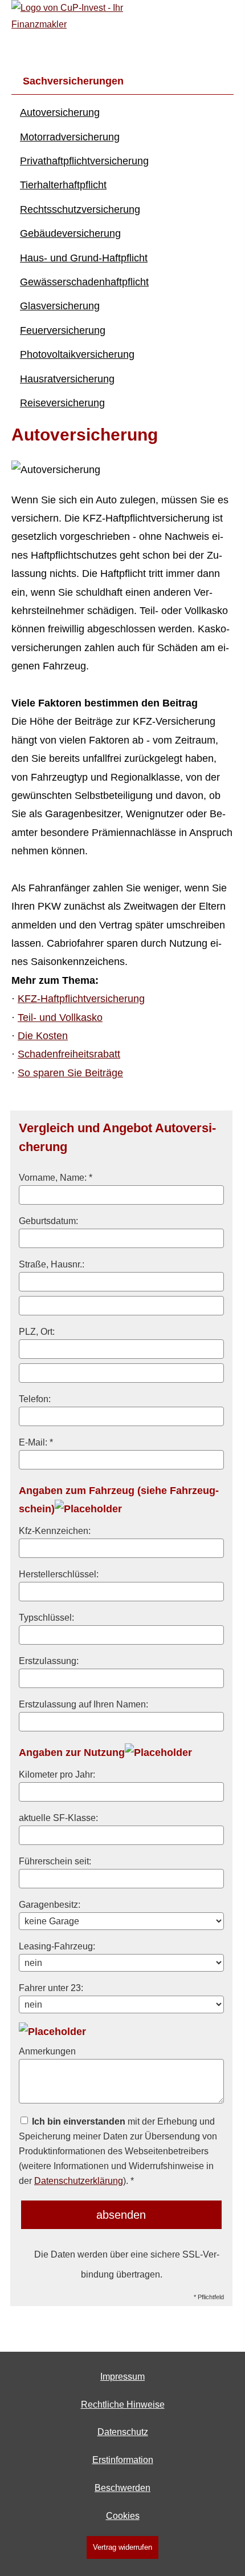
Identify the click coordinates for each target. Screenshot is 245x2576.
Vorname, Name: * (56, 1177)
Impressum (122, 2377)
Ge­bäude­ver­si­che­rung (70, 233)
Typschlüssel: (46, 1617)
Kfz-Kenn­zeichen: (55, 1531)
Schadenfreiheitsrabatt (69, 1054)
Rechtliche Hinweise (123, 2405)
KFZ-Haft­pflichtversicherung (81, 999)
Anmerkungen (47, 2051)
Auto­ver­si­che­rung (60, 112)
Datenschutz (123, 2432)
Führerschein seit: (55, 1861)
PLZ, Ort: (37, 1331)
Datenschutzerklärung (79, 2181)
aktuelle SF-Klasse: (58, 1818)
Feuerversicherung (63, 330)
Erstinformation (123, 2460)
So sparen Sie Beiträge (70, 1073)
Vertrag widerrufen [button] (122, 2547)
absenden (121, 2215)
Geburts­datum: (48, 1221)
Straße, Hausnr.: (52, 1264)
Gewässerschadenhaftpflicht (84, 282)
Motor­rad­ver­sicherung (70, 137)
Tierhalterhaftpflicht (63, 185)
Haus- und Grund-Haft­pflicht (84, 258)
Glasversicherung (60, 306)
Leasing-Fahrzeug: (57, 1946)
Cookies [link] (123, 2516)
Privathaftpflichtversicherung (84, 161)
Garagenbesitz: (50, 1904)
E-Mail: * (36, 1442)
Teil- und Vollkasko (60, 1018)
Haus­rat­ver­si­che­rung (67, 379)
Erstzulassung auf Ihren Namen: (83, 1704)
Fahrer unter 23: (51, 1988)
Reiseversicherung (62, 403)
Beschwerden (122, 2488)
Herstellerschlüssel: (59, 1574)
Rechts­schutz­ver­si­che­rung (80, 209)
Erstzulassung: (49, 1661)
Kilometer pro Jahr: (57, 1774)
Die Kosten (43, 1036)
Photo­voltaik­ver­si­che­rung (77, 354)
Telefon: (35, 1399)
